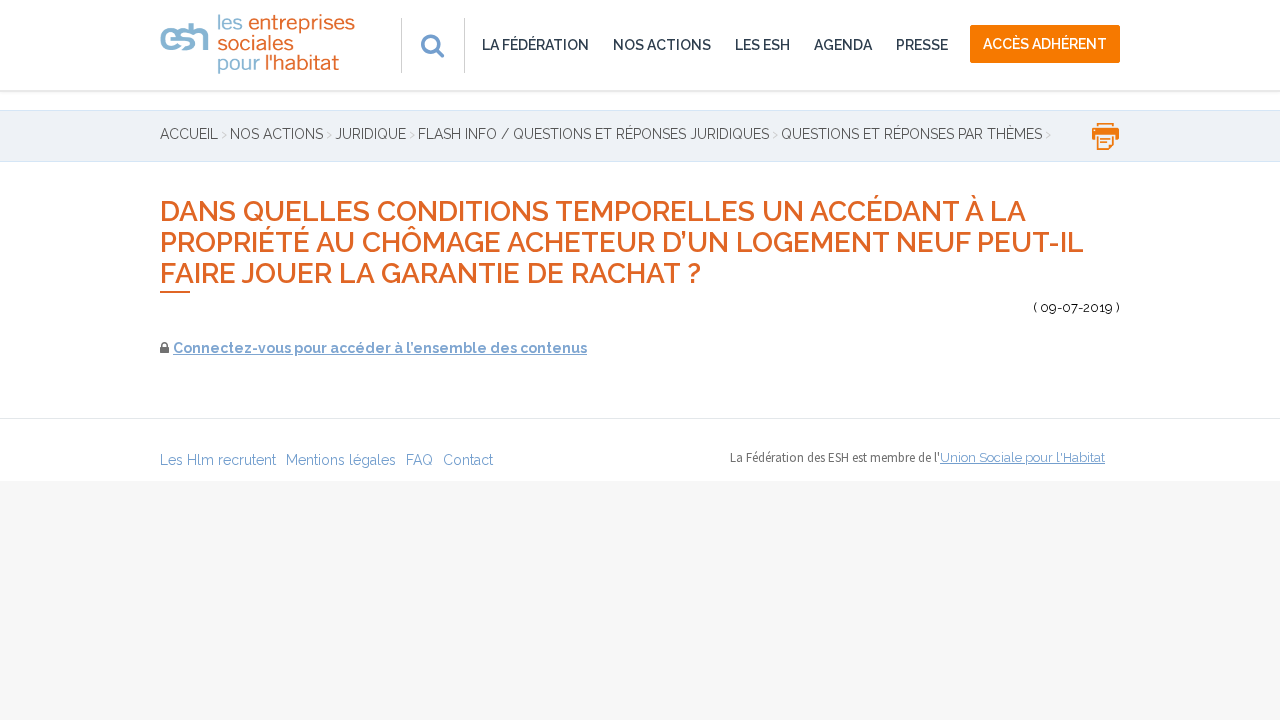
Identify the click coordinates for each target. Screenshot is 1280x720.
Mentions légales (341, 460)
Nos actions (662, 45)
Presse (922, 45)
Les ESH (762, 45)
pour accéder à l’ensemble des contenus (439, 348)
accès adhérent (1045, 44)
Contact (468, 460)
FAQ (419, 460)
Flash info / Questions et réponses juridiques (593, 134)
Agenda (843, 45)
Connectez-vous (232, 348)
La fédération (535, 45)
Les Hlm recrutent (218, 460)
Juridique (370, 134)
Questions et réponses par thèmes (911, 134)
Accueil (189, 134)
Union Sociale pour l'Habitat (1022, 457)
